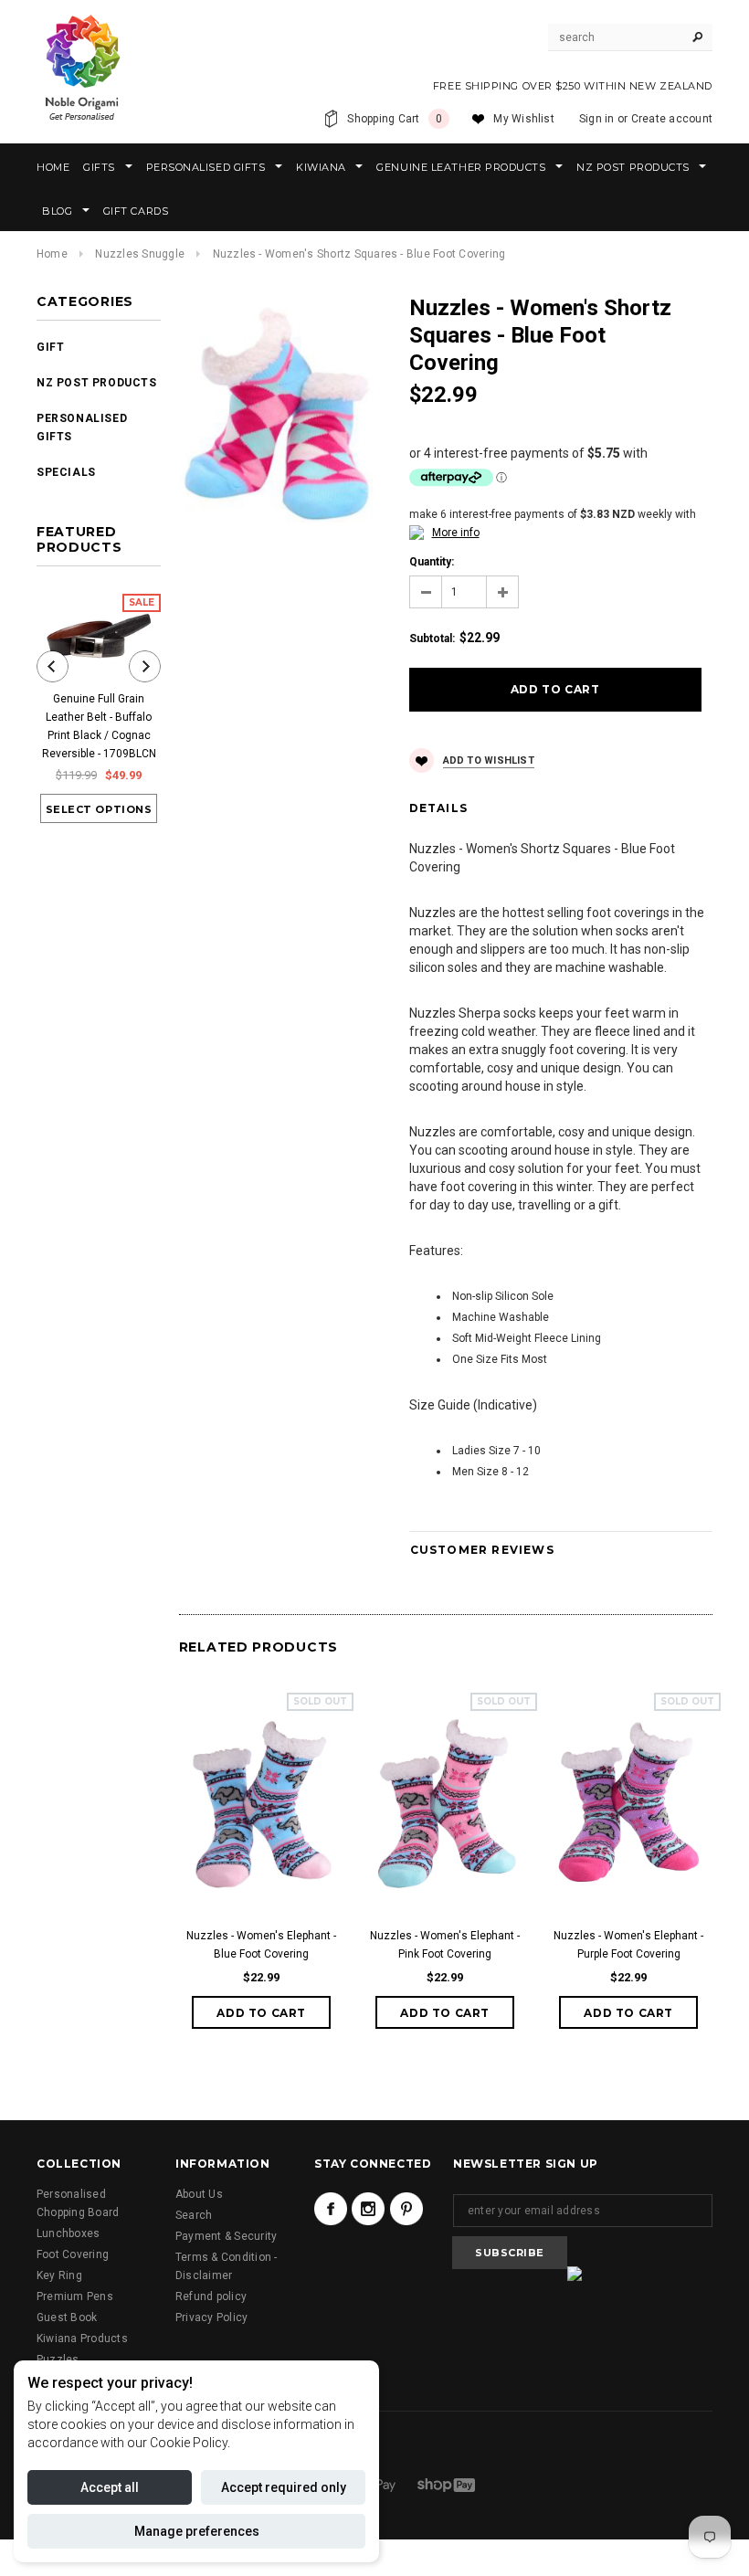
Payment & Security (226, 2236)
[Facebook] (331, 2209)
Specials (66, 472)
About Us (199, 2194)
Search (194, 2215)
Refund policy (211, 2296)
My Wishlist (524, 119)
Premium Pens (75, 2296)
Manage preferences (197, 2531)
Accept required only (284, 2487)
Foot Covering (73, 2254)
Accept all (110, 2487)
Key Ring (59, 2275)
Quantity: (432, 562)
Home (52, 254)
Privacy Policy (211, 2317)
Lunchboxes (68, 2233)
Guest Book (67, 2317)
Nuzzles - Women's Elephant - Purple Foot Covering (628, 1945)
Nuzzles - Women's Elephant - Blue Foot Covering (261, 1945)
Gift (50, 347)
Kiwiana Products (82, 2338)
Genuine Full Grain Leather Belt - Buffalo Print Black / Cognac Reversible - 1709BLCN (99, 726)
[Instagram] (368, 2209)
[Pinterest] (406, 2209)
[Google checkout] (380, 2485)
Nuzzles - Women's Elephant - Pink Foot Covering (445, 1945)
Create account (672, 119)
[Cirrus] (446, 2485)
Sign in (597, 119)
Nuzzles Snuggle (140, 254)
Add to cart (261, 2013)
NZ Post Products (97, 383)
